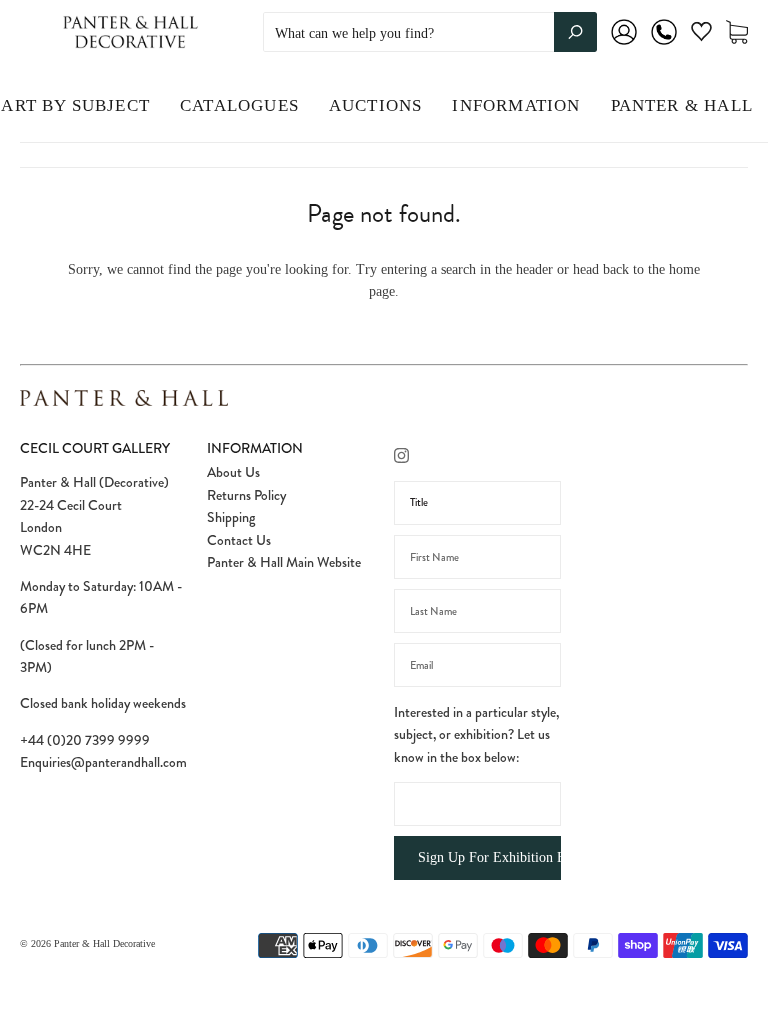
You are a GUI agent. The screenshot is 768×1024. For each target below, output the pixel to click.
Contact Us (239, 540)
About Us (233, 472)
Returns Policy (246, 495)
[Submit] (575, 32)
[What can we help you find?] (430, 33)
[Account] (624, 45)
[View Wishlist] (701, 35)
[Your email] (477, 665)
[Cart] (737, 32)
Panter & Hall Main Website (284, 562)
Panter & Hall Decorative (104, 943)
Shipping (231, 517)
